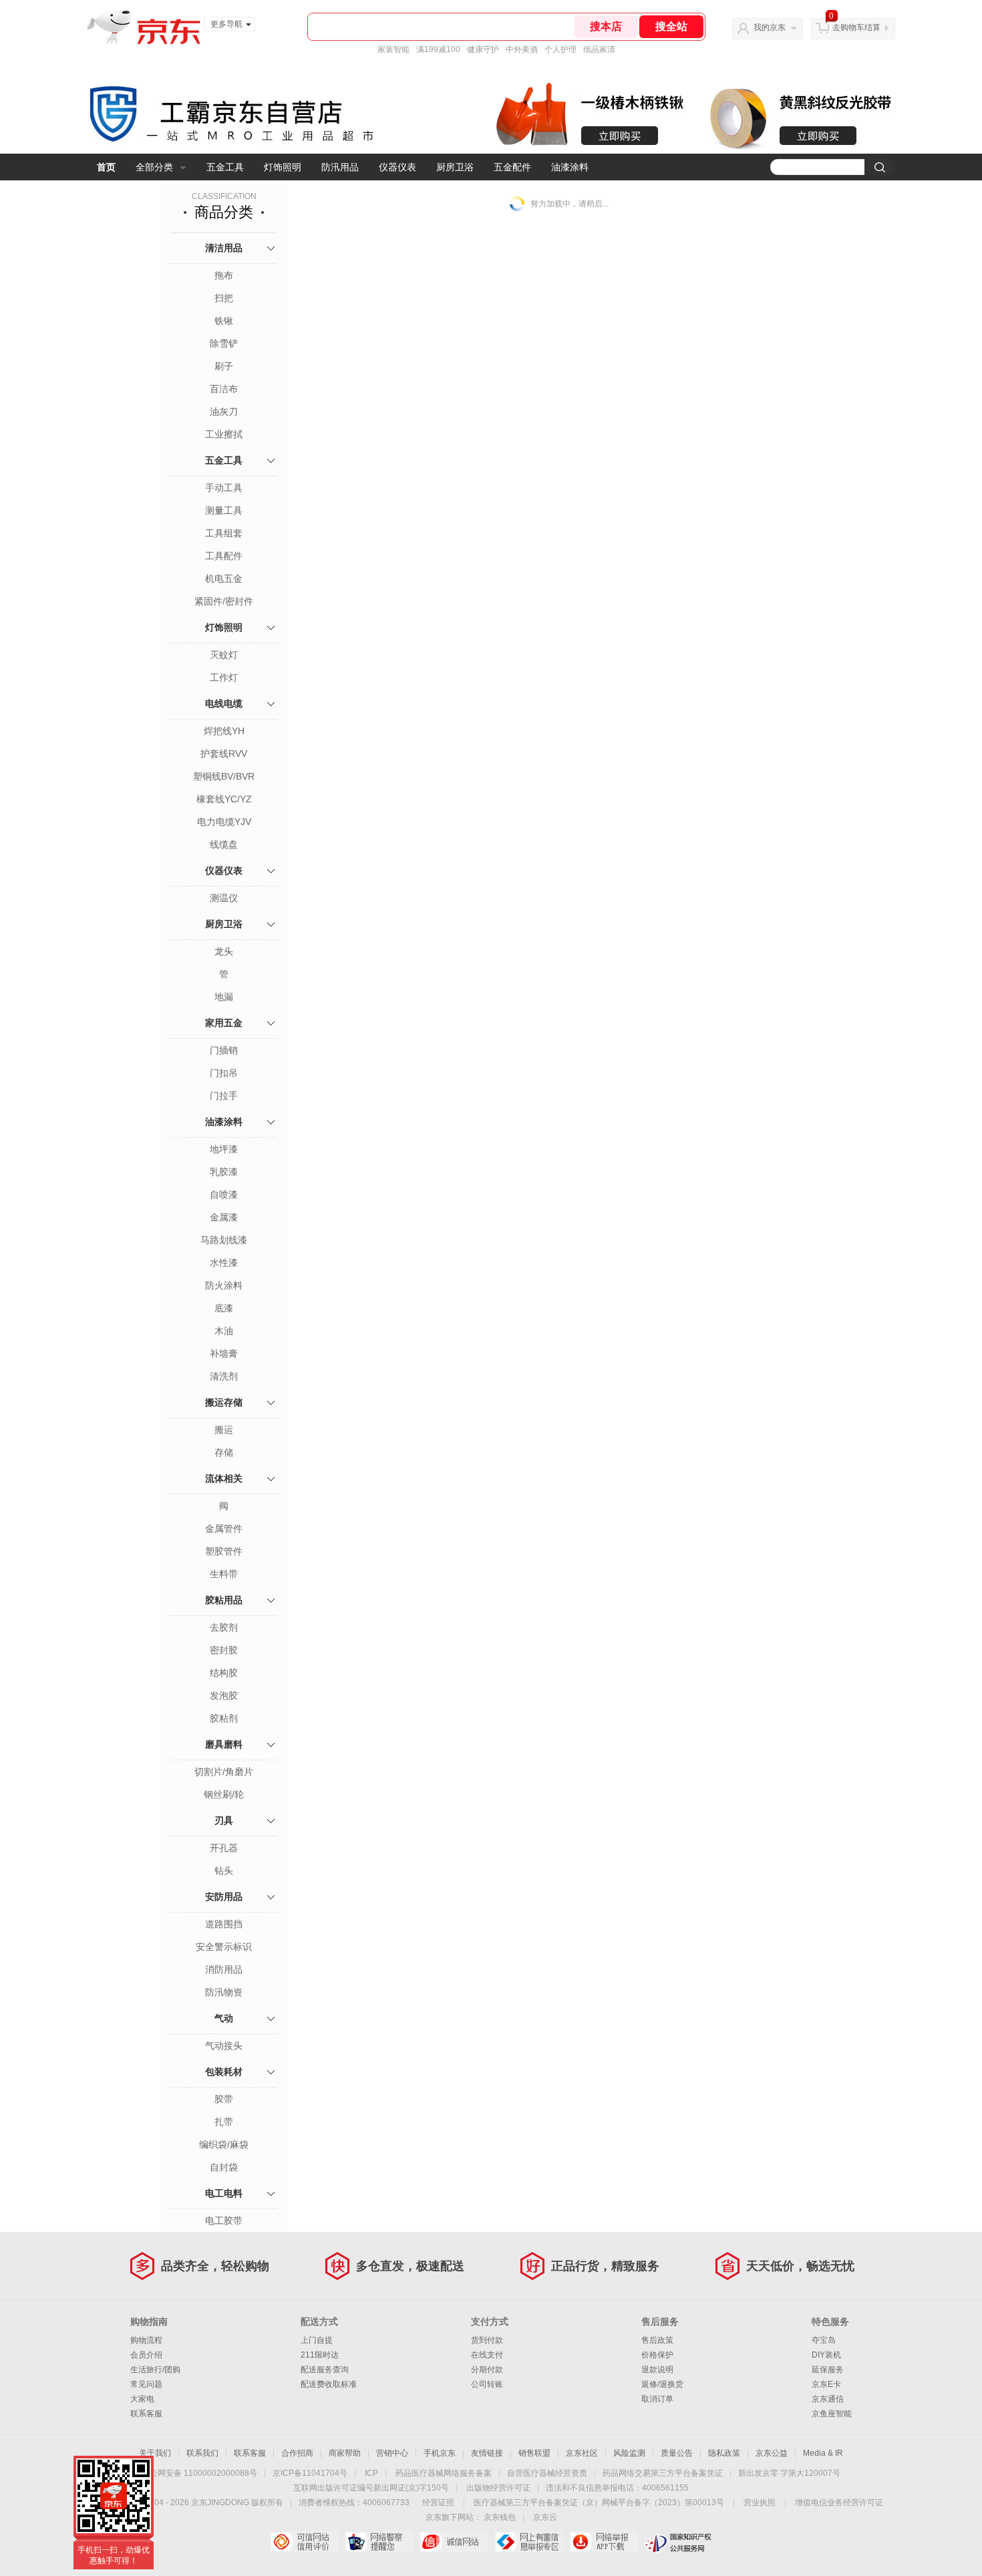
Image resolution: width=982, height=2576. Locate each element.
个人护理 (560, 49)
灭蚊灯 (224, 655)
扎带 (224, 2122)
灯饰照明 (283, 167)
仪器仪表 (397, 167)
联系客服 (146, 2414)
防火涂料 (224, 1285)
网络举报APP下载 (604, 2542)
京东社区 (582, 2453)
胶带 (224, 2099)
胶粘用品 (224, 1600)
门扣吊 (224, 1073)
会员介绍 (146, 2355)
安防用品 (224, 1897)
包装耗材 (224, 2072)
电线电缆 (224, 703)
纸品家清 (599, 49)
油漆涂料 (570, 167)
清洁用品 (224, 248)
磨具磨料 (224, 1744)
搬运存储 (224, 1402)
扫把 (224, 298)
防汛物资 (224, 1992)
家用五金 (224, 1023)
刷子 (224, 366)
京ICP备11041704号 (310, 2473)
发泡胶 (224, 1696)
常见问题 (146, 2384)
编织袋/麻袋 (224, 2144)
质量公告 (677, 2453)
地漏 (224, 997)
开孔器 (224, 1848)
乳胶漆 (224, 1172)
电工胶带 (224, 2221)
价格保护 (657, 2355)
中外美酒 (522, 49)
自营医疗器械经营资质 (547, 2473)
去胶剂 (224, 1627)
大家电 (142, 2399)
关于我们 (155, 2453)
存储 (224, 1452)
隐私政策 (724, 2453)
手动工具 (224, 488)
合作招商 (297, 2453)
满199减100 (438, 49)
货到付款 (487, 2340)
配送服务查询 (325, 2370)
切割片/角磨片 (224, 1772)
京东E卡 (826, 2384)
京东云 (545, 2517)
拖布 (224, 275)
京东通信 (828, 2399)
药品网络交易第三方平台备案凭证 (663, 2473)
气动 (224, 2018)
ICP (371, 2473)
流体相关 (224, 1478)
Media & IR (823, 2453)
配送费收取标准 (329, 2384)
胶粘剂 (224, 1718)
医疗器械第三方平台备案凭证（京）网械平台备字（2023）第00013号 (599, 2503)
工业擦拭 (224, 434)
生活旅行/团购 (155, 2370)
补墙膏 (224, 1353)
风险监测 (629, 2453)
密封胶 (224, 1650)
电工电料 (224, 2193)
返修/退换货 (662, 2384)
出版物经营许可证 (498, 2488)
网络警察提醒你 (379, 2542)
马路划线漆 (224, 1240)
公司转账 (487, 2384)
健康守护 (483, 49)
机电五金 (224, 579)
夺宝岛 (824, 2340)
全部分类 (154, 167)
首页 (106, 167)
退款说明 (657, 2370)
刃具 (224, 1820)
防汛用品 (340, 167)
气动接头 (224, 2046)
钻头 (224, 1871)
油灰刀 (224, 412)
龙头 (224, 951)
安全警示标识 (224, 1947)
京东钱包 (500, 2517)
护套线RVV (224, 754)
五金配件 (512, 167)
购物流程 (146, 2340)
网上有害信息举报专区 (529, 2542)
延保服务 (828, 2370)
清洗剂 (224, 1376)
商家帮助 (345, 2453)
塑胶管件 (224, 1551)
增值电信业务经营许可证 (839, 2503)
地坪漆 (224, 1149)
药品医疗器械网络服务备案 (444, 2473)
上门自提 (317, 2340)
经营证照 (438, 2503)
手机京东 (440, 2453)
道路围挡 (224, 1924)
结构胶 (224, 1673)
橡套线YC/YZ (224, 799)
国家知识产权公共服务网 (678, 2542)
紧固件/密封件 (224, 601)
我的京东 (770, 27)
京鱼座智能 (832, 2414)
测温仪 (224, 898)
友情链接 (487, 2453)
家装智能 (393, 49)
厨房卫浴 (455, 167)
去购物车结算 (856, 27)
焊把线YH (224, 731)
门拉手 (224, 1096)
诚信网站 (454, 2542)
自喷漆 (224, 1194)
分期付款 (487, 2370)
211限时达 (320, 2355)
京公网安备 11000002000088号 (199, 2473)
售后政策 (657, 2340)
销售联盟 (534, 2453)
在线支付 (487, 2355)
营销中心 (392, 2453)
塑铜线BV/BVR (224, 776)
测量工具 (224, 510)
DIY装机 (826, 2355)
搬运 (224, 1430)
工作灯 (224, 677)
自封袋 (224, 2167)
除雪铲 (224, 343)
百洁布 (224, 389)
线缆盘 (224, 844)
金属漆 (224, 1217)
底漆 (224, 1308)
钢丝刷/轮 (224, 1794)
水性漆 (224, 1263)
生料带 (224, 1574)
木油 (224, 1331)
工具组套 (224, 533)
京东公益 (772, 2453)
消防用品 (224, 1969)
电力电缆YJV (224, 822)
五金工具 (225, 167)
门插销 (224, 1050)
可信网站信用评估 (304, 2542)
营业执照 (760, 2503)
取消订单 (657, 2399)
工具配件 (224, 556)
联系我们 (202, 2453)
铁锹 (224, 321)
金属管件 (224, 1528)
